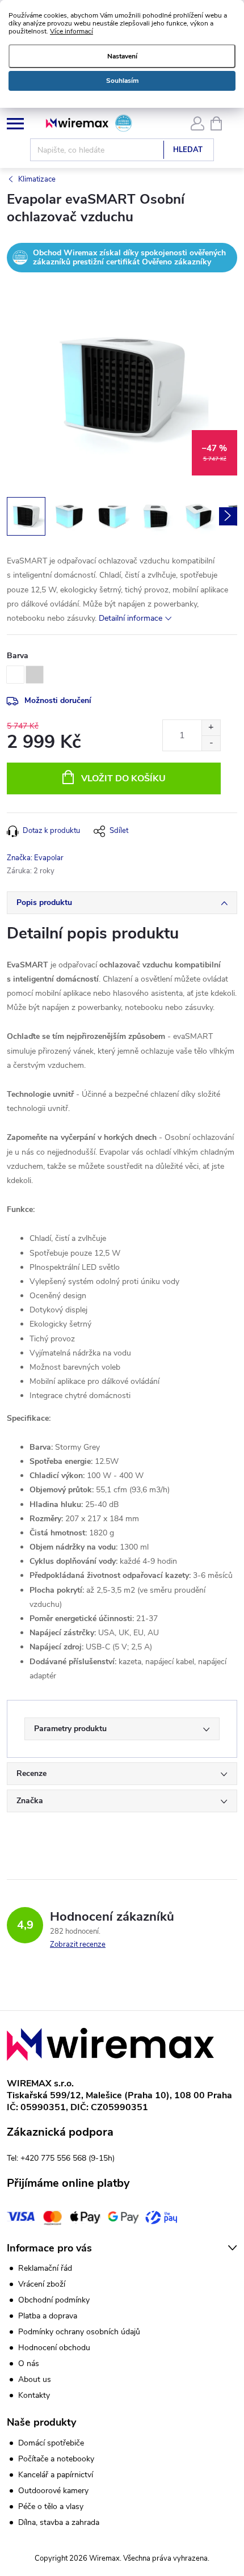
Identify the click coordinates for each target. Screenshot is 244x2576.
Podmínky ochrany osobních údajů (79, 2332)
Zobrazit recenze (78, 1944)
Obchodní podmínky (54, 2300)
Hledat (188, 150)
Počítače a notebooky (56, 2459)
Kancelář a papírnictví (56, 2475)
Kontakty (34, 2395)
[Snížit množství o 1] (211, 743)
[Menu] (15, 123)
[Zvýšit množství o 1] (211, 728)
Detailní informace (131, 618)
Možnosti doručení (58, 700)
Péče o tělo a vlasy (51, 2507)
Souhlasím (122, 81)
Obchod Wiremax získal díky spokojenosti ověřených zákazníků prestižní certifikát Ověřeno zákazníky (129, 257)
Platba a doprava (48, 2316)
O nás (29, 2364)
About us (35, 2379)
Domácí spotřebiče (51, 2443)
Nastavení (122, 56)
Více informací (71, 31)
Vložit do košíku (123, 778)
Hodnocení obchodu (54, 2348)
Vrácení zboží (42, 2284)
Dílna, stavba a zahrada (59, 2523)
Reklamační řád (45, 2268)
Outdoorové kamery (53, 2491)
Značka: (35, 858)
